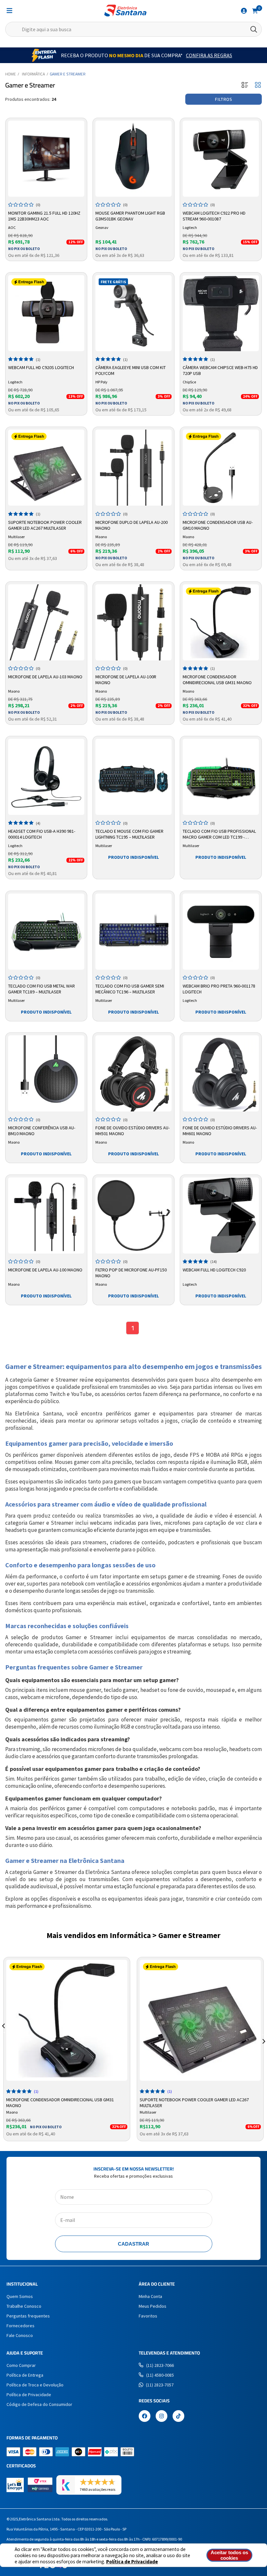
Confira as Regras (209, 55)
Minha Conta (150, 2296)
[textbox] (133, 29)
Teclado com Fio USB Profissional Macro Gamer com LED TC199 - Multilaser (219, 834)
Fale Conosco (20, 2335)
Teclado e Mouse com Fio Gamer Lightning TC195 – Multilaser (129, 834)
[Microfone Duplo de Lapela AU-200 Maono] (133, 468)
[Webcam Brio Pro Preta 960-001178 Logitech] (221, 932)
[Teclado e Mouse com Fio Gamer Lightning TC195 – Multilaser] (133, 777)
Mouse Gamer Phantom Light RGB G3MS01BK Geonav (130, 216)
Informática (33, 74)
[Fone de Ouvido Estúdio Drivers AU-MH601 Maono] (221, 1073)
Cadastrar (133, 2244)
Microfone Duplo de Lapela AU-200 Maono (132, 525)
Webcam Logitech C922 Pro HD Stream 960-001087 (214, 216)
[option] (67, 2049)
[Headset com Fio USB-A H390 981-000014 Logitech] (46, 777)
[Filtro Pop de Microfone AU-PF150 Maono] (133, 1215)
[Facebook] (145, 2417)
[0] (255, 10)
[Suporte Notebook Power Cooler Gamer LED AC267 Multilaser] (46, 468)
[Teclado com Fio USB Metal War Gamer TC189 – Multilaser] (46, 932)
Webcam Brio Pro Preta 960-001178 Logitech (219, 989)
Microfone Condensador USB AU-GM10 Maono (218, 525)
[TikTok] (178, 2417)
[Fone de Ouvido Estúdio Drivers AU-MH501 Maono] (133, 1073)
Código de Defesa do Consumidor (39, 2404)
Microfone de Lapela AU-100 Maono (45, 1270)
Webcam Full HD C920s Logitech (41, 367)
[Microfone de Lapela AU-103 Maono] (46, 622)
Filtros (224, 99)
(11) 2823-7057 (160, 2385)
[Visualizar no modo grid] (258, 85)
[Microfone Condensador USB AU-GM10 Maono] (221, 468)
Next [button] (264, 2034)
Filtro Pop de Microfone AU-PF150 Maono (131, 1273)
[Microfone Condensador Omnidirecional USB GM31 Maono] (221, 622)
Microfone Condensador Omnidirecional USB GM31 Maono (217, 680)
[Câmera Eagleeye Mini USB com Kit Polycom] (133, 313)
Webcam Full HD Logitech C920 (214, 1270)
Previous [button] (3, 2034)
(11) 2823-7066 (160, 2365)
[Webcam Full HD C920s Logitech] (46, 313)
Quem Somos (20, 2296)
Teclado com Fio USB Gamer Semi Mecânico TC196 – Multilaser (130, 989)
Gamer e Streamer (68, 74)
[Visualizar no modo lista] (245, 85)
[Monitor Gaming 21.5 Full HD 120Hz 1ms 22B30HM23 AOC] (46, 159)
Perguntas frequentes (28, 2316)
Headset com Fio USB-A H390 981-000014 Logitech (42, 834)
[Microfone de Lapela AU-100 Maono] (46, 1215)
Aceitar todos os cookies (229, 2555)
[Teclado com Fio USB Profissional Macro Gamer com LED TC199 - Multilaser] (221, 777)
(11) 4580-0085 (160, 2375)
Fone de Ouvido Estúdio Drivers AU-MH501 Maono (133, 1131)
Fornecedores (21, 2326)
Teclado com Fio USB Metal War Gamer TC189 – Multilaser (42, 989)
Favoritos (148, 2316)
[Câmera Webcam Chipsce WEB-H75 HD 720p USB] (221, 313)
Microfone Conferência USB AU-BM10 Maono (42, 1131)
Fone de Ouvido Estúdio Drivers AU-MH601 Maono (220, 1131)
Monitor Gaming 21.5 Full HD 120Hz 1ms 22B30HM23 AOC (44, 216)
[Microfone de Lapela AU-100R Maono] (133, 622)
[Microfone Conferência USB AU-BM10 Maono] (46, 1073)
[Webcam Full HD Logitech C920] (221, 1215)
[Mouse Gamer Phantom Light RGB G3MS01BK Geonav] (133, 159)
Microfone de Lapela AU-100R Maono (126, 680)
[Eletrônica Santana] (125, 11)
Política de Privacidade (132, 2562)
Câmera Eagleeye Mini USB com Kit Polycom (131, 370)
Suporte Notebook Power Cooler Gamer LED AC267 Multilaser (45, 525)
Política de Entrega (25, 2375)
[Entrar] (244, 11)
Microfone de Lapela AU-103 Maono (45, 677)
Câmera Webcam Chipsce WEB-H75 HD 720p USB (220, 370)
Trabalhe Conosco (24, 2306)
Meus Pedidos (153, 2306)
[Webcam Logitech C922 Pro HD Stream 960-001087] (221, 159)
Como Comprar (21, 2365)
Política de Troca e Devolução (35, 2385)
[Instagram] (162, 2417)
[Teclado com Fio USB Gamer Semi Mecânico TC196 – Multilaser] (133, 932)
